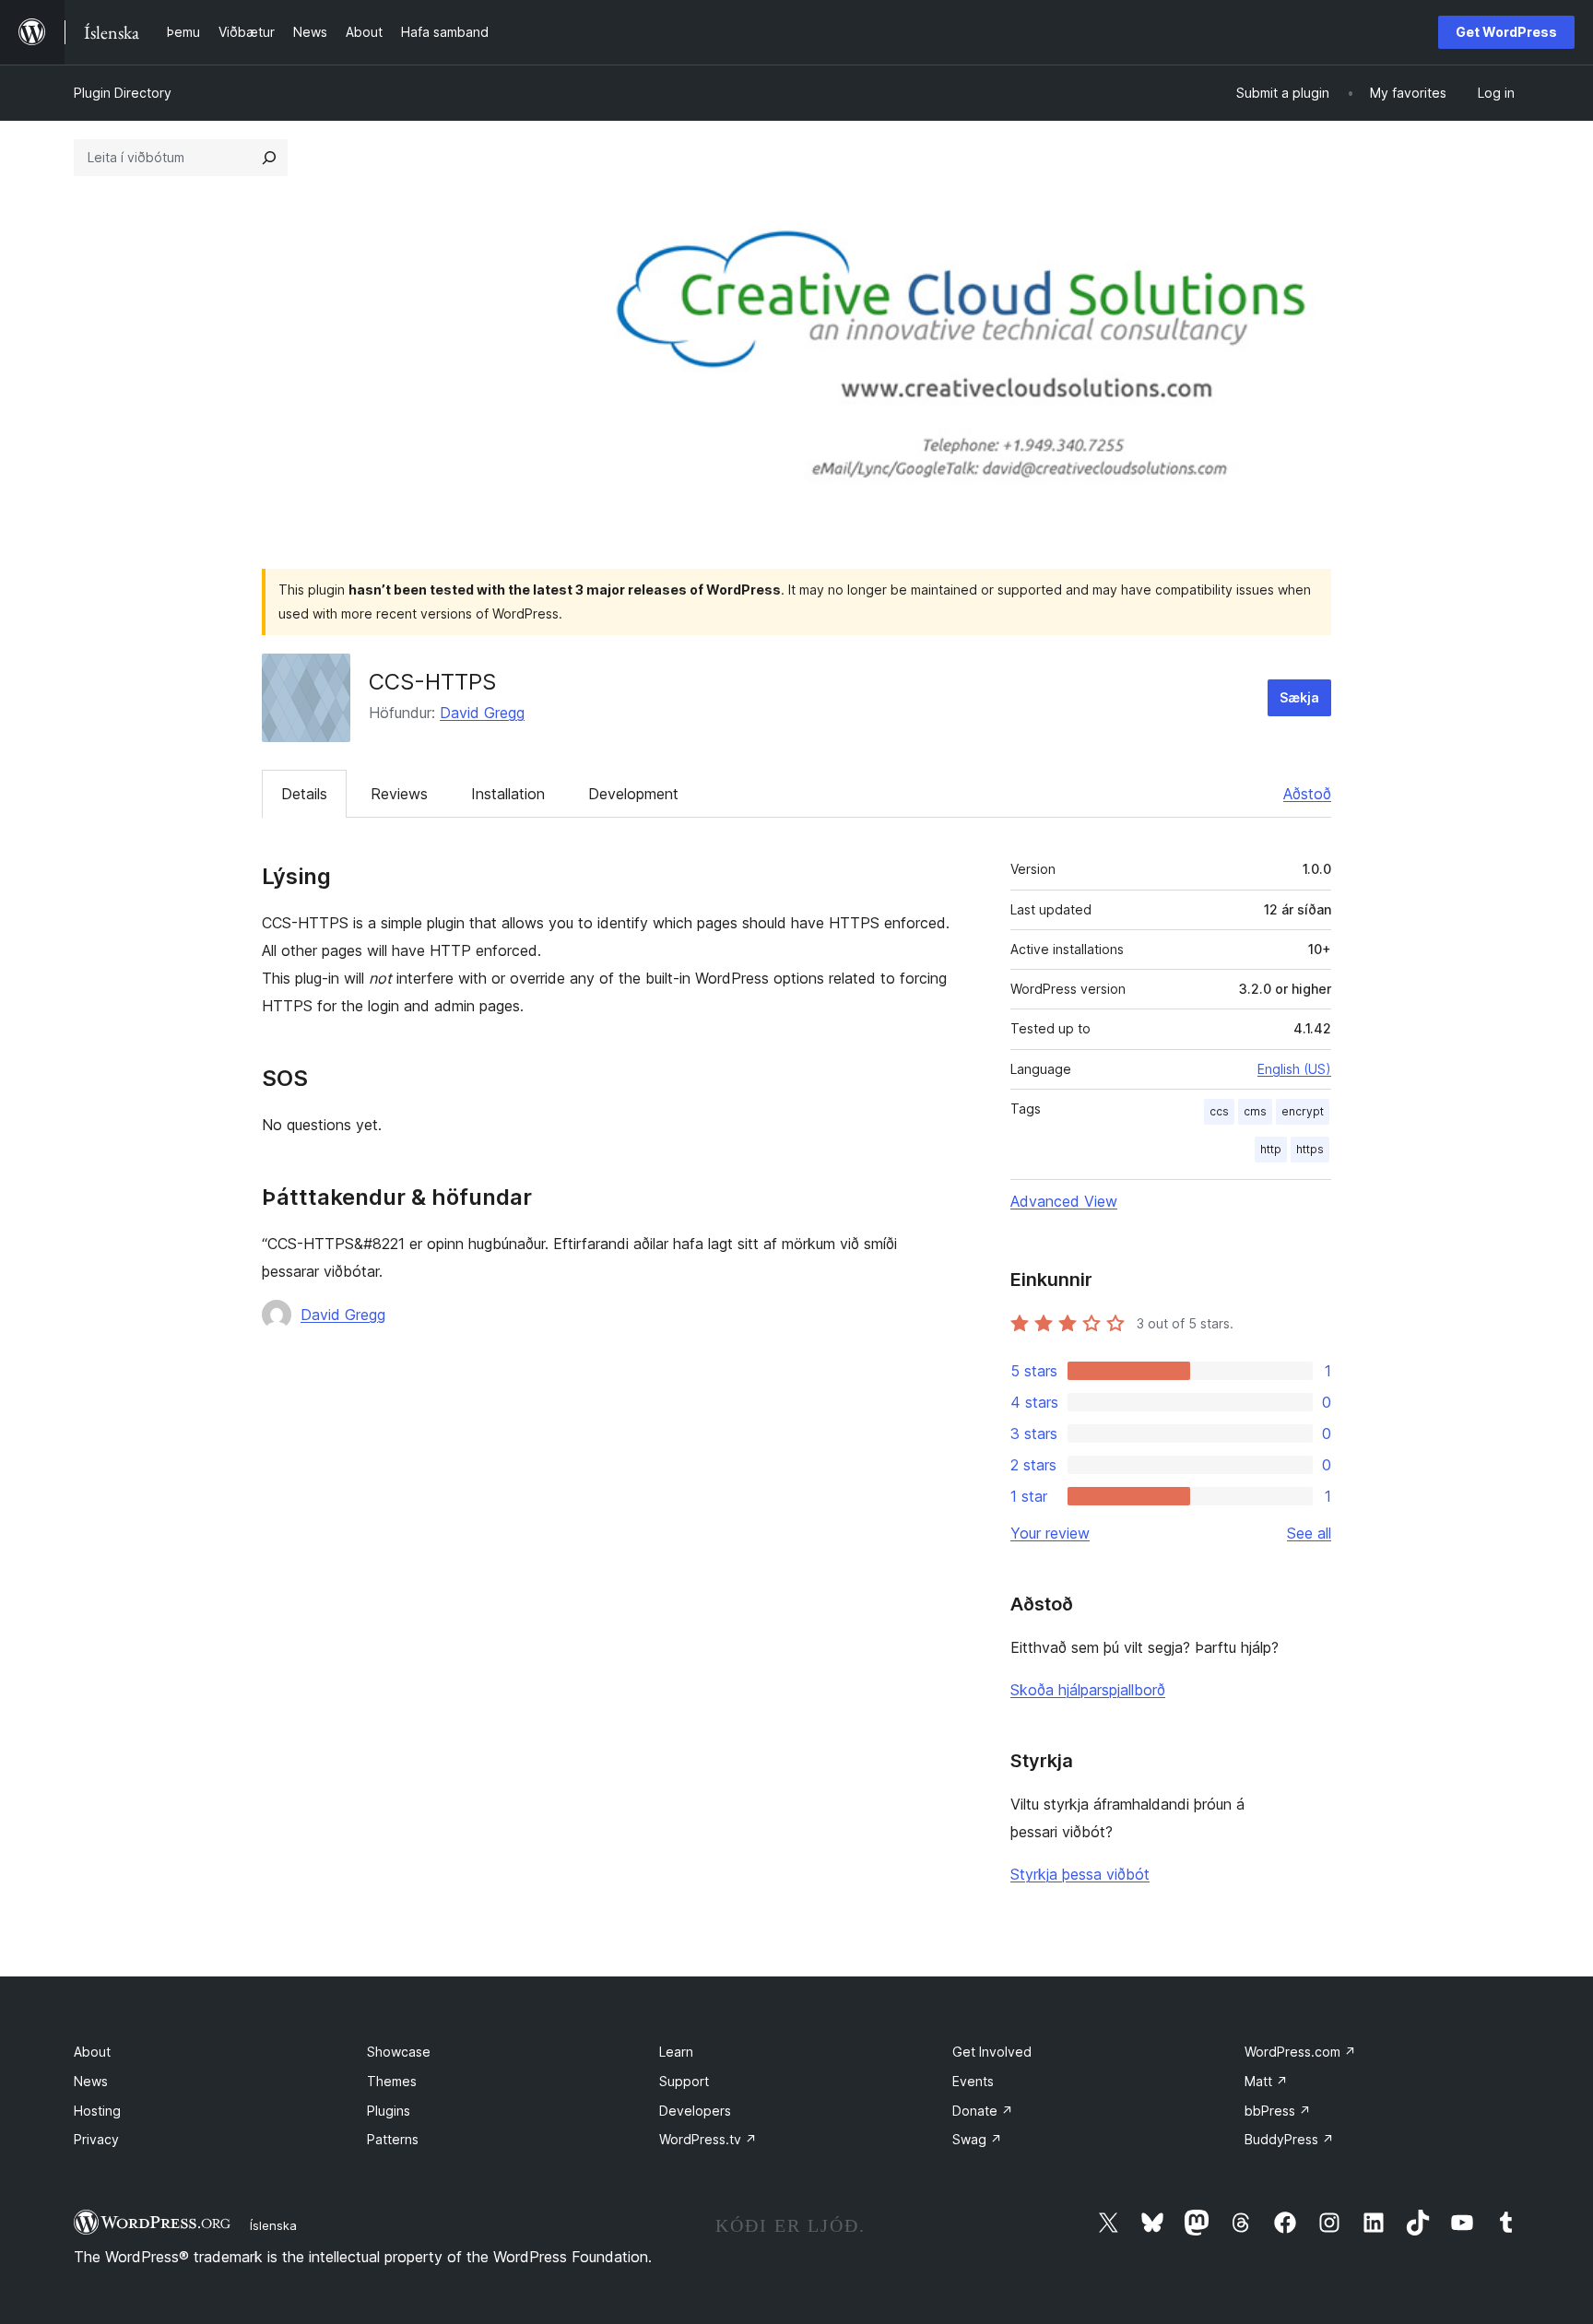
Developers (695, 2111)
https (1310, 1149)
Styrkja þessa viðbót (1080, 1874)
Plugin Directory (123, 93)
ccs (1219, 1111)
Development (633, 794)
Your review (1050, 1533)
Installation (508, 794)
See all (1309, 1533)
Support (684, 2081)
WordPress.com (1300, 2052)
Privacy (96, 2139)
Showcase (399, 2052)
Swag (977, 2139)
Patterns (393, 2139)
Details (304, 794)
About (92, 2052)
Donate (983, 2111)
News (91, 2081)
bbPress (1278, 2111)
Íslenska (273, 2225)
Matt (1266, 2081)
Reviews (399, 794)
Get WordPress (1506, 32)
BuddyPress (1289, 2139)
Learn (676, 2052)
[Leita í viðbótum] (269, 158)
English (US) (1294, 1069)
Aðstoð (1307, 794)
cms (1255, 1111)
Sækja (1299, 697)
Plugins (389, 2111)
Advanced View (1064, 1201)
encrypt (1303, 1111)
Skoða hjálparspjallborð (1088, 1690)
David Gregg (482, 713)
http (1271, 1149)
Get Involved (992, 2052)
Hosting (97, 2111)
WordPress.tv (708, 2139)
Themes (392, 2081)
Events (973, 2081)
